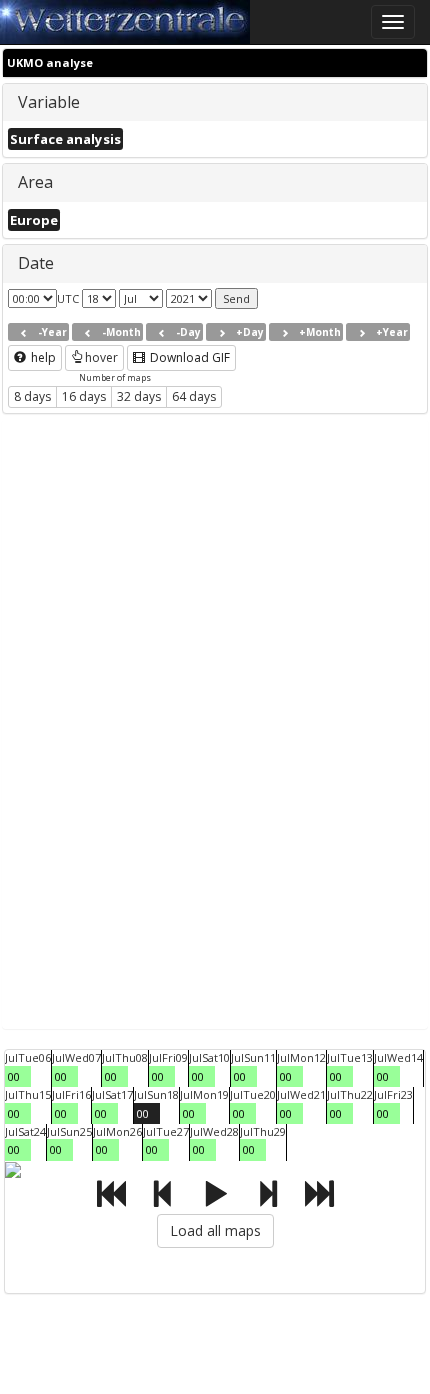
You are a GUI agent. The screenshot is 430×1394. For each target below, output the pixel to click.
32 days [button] (139, 396)
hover (101, 357)
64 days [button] (194, 396)
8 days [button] (32, 396)
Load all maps (215, 1230)
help (42, 357)
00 (14, 1076)
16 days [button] (84, 396)
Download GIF (188, 357)
